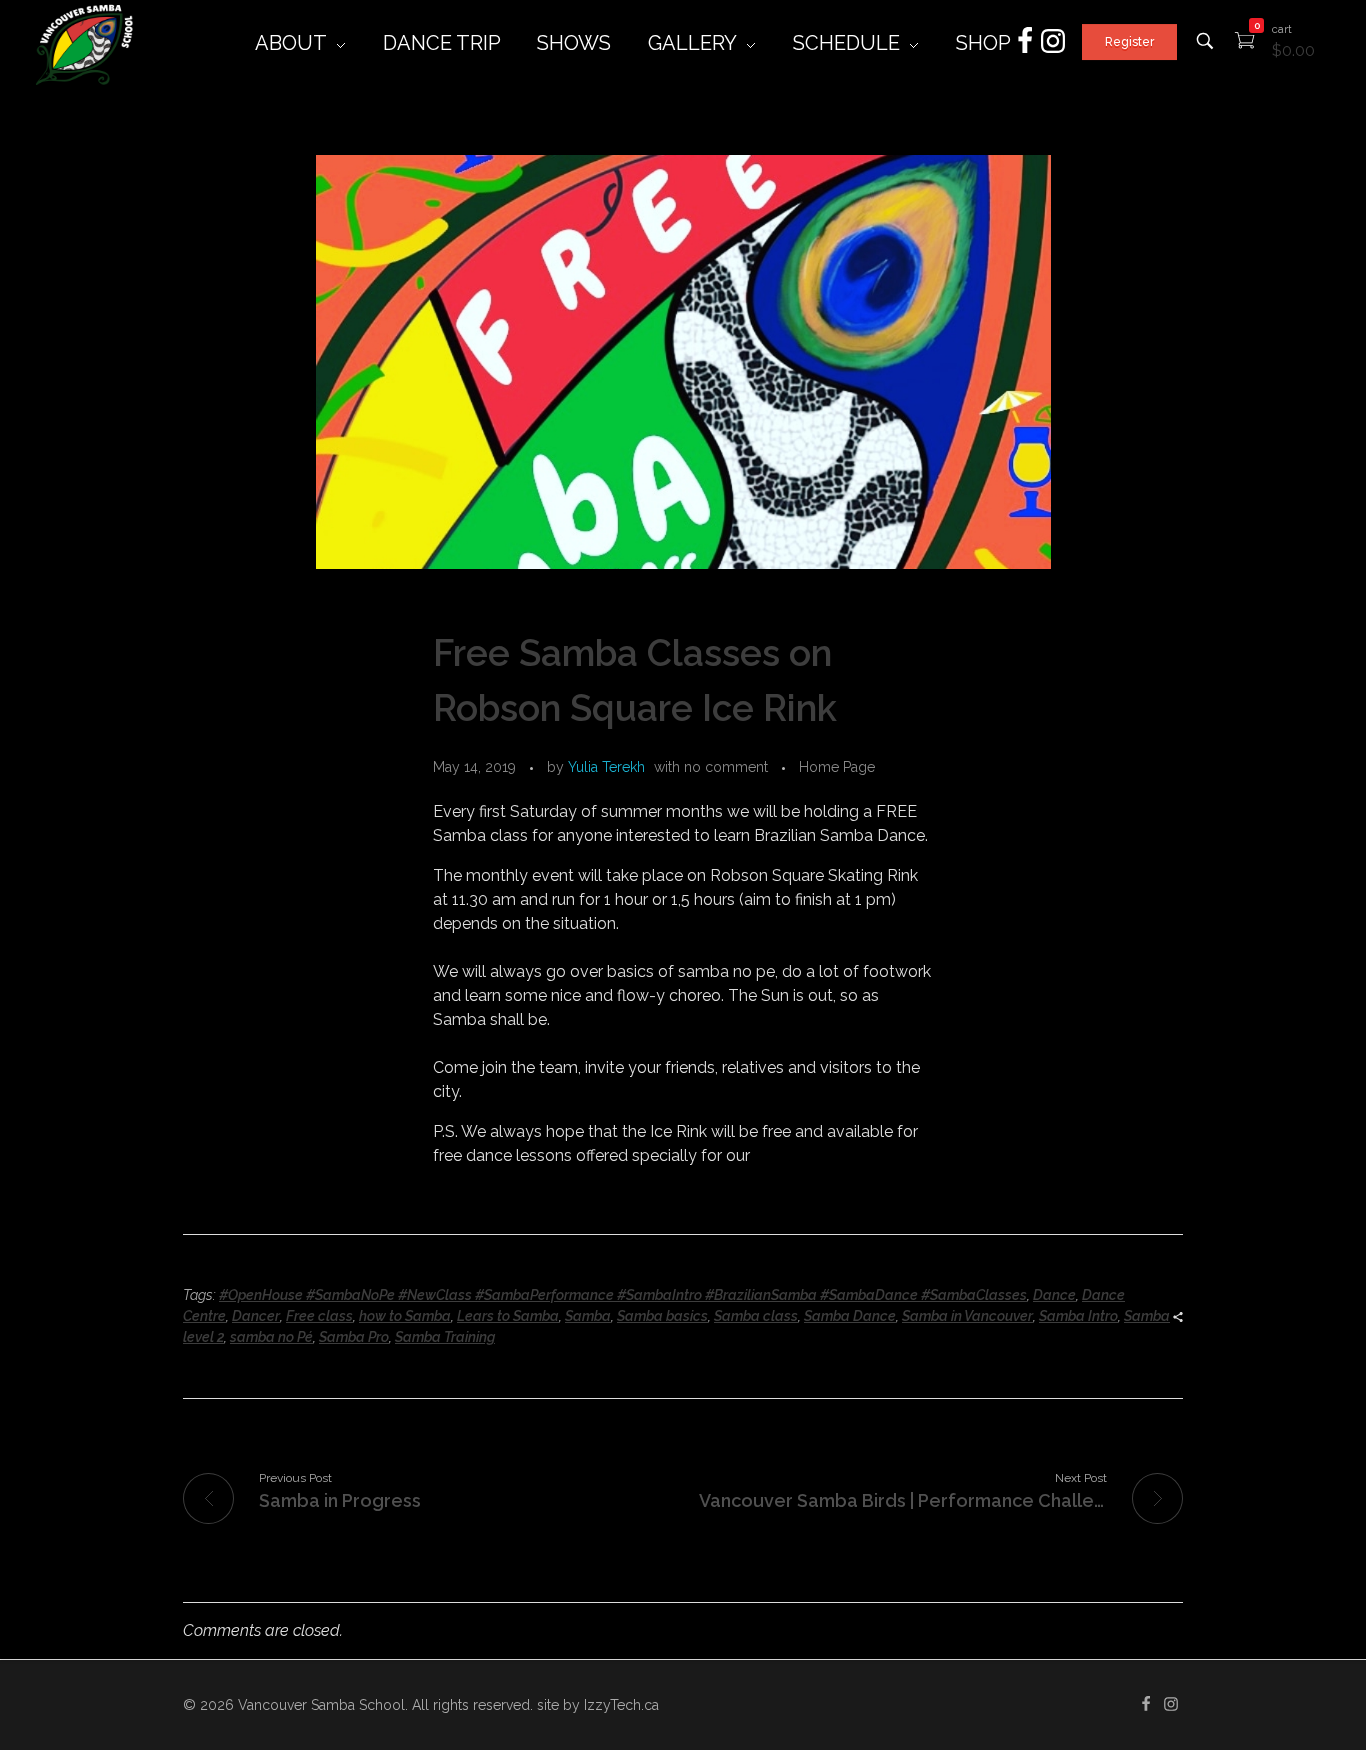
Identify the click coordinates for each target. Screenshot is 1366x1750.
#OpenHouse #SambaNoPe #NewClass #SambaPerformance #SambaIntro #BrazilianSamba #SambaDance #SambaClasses (623, 1295)
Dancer (256, 1316)
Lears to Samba (508, 1316)
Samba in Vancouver (967, 1316)
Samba (588, 1316)
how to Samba (405, 1316)
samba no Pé (271, 1337)
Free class (319, 1316)
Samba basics (662, 1316)
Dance (1054, 1295)
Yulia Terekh (606, 767)
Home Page (837, 767)
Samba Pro (354, 1337)
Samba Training (445, 1337)
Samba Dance (850, 1316)
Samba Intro (1078, 1316)
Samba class (756, 1316)
